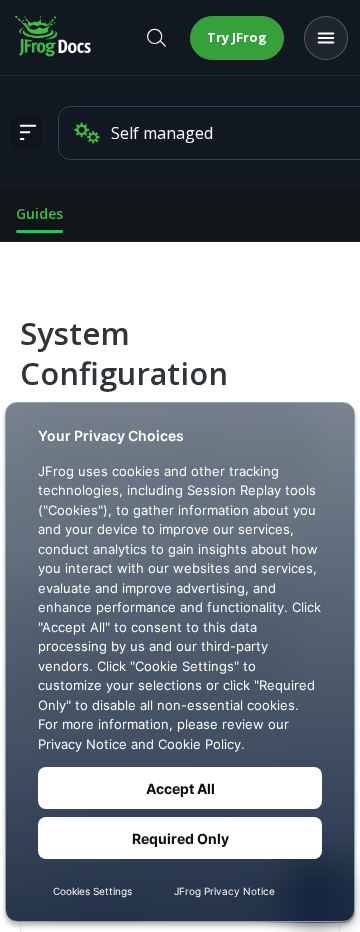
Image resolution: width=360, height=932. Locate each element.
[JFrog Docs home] (54, 38)
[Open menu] (326, 38)
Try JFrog (237, 37)
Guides (39, 213)
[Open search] (156, 38)
